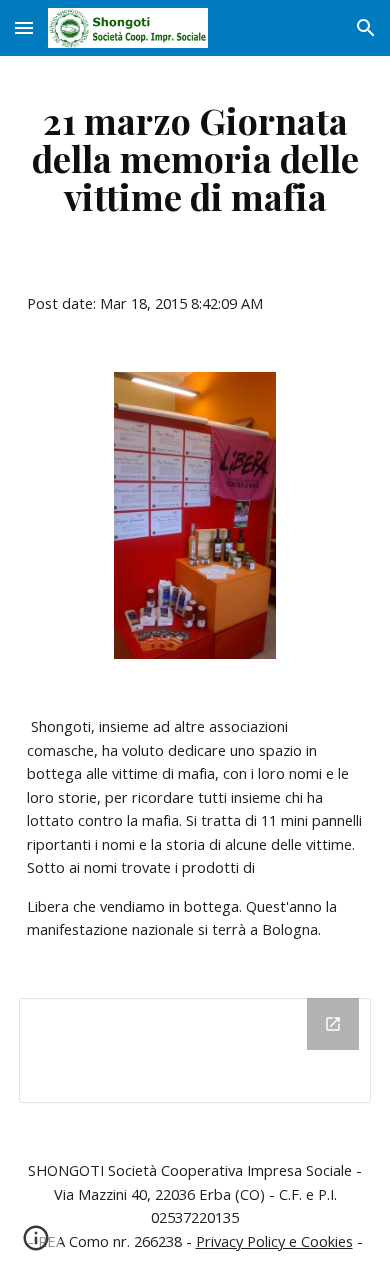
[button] (24, 27)
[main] (195, 158)
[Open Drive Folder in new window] (333, 1024)
